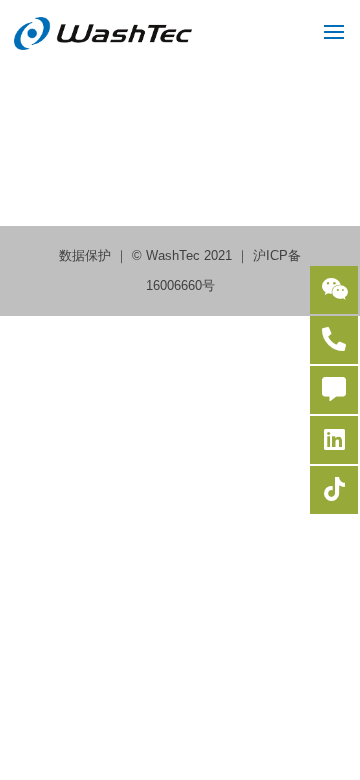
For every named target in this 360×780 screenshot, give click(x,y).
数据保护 (87, 255)
